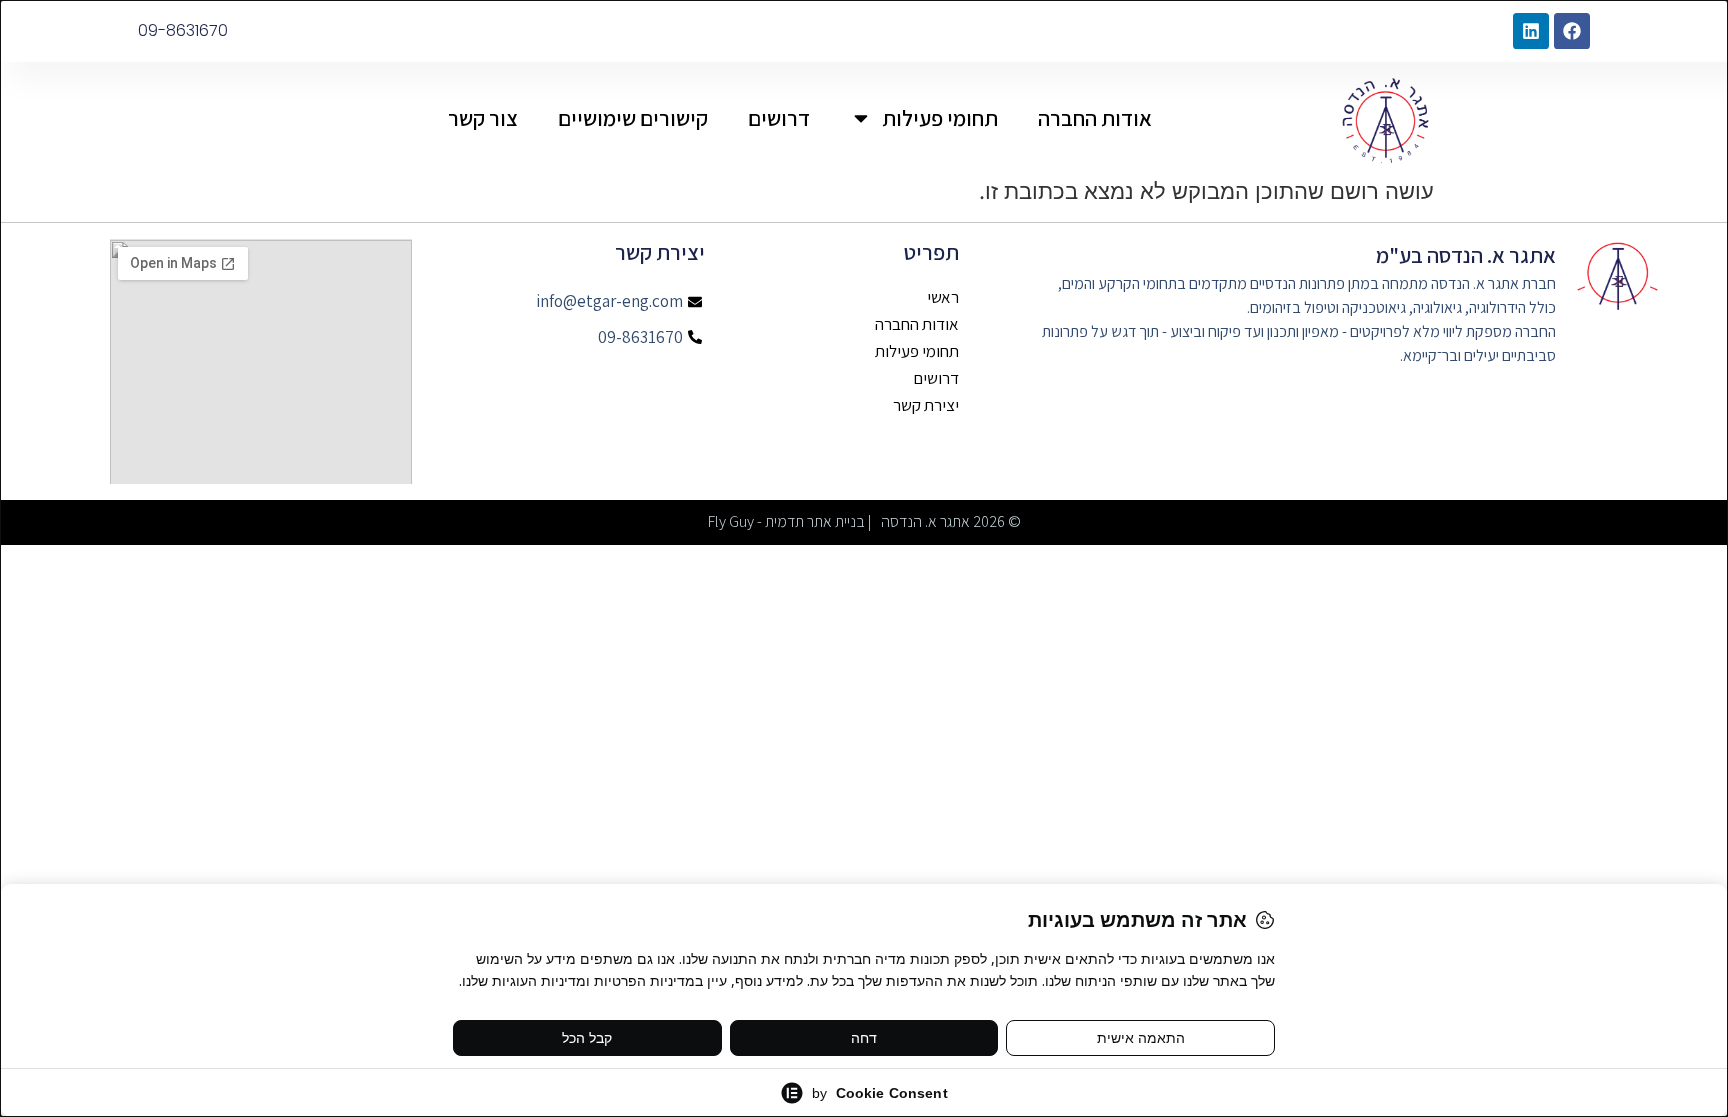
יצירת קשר (926, 405)
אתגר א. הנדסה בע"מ (1466, 255)
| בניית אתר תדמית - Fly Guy (789, 521)
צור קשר (483, 118)
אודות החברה (1095, 118)
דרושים (779, 118)
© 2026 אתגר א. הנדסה (951, 521)
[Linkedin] (1531, 31)
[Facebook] (1572, 31)
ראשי (943, 297)
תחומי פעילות (940, 118)
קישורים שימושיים (633, 118)
